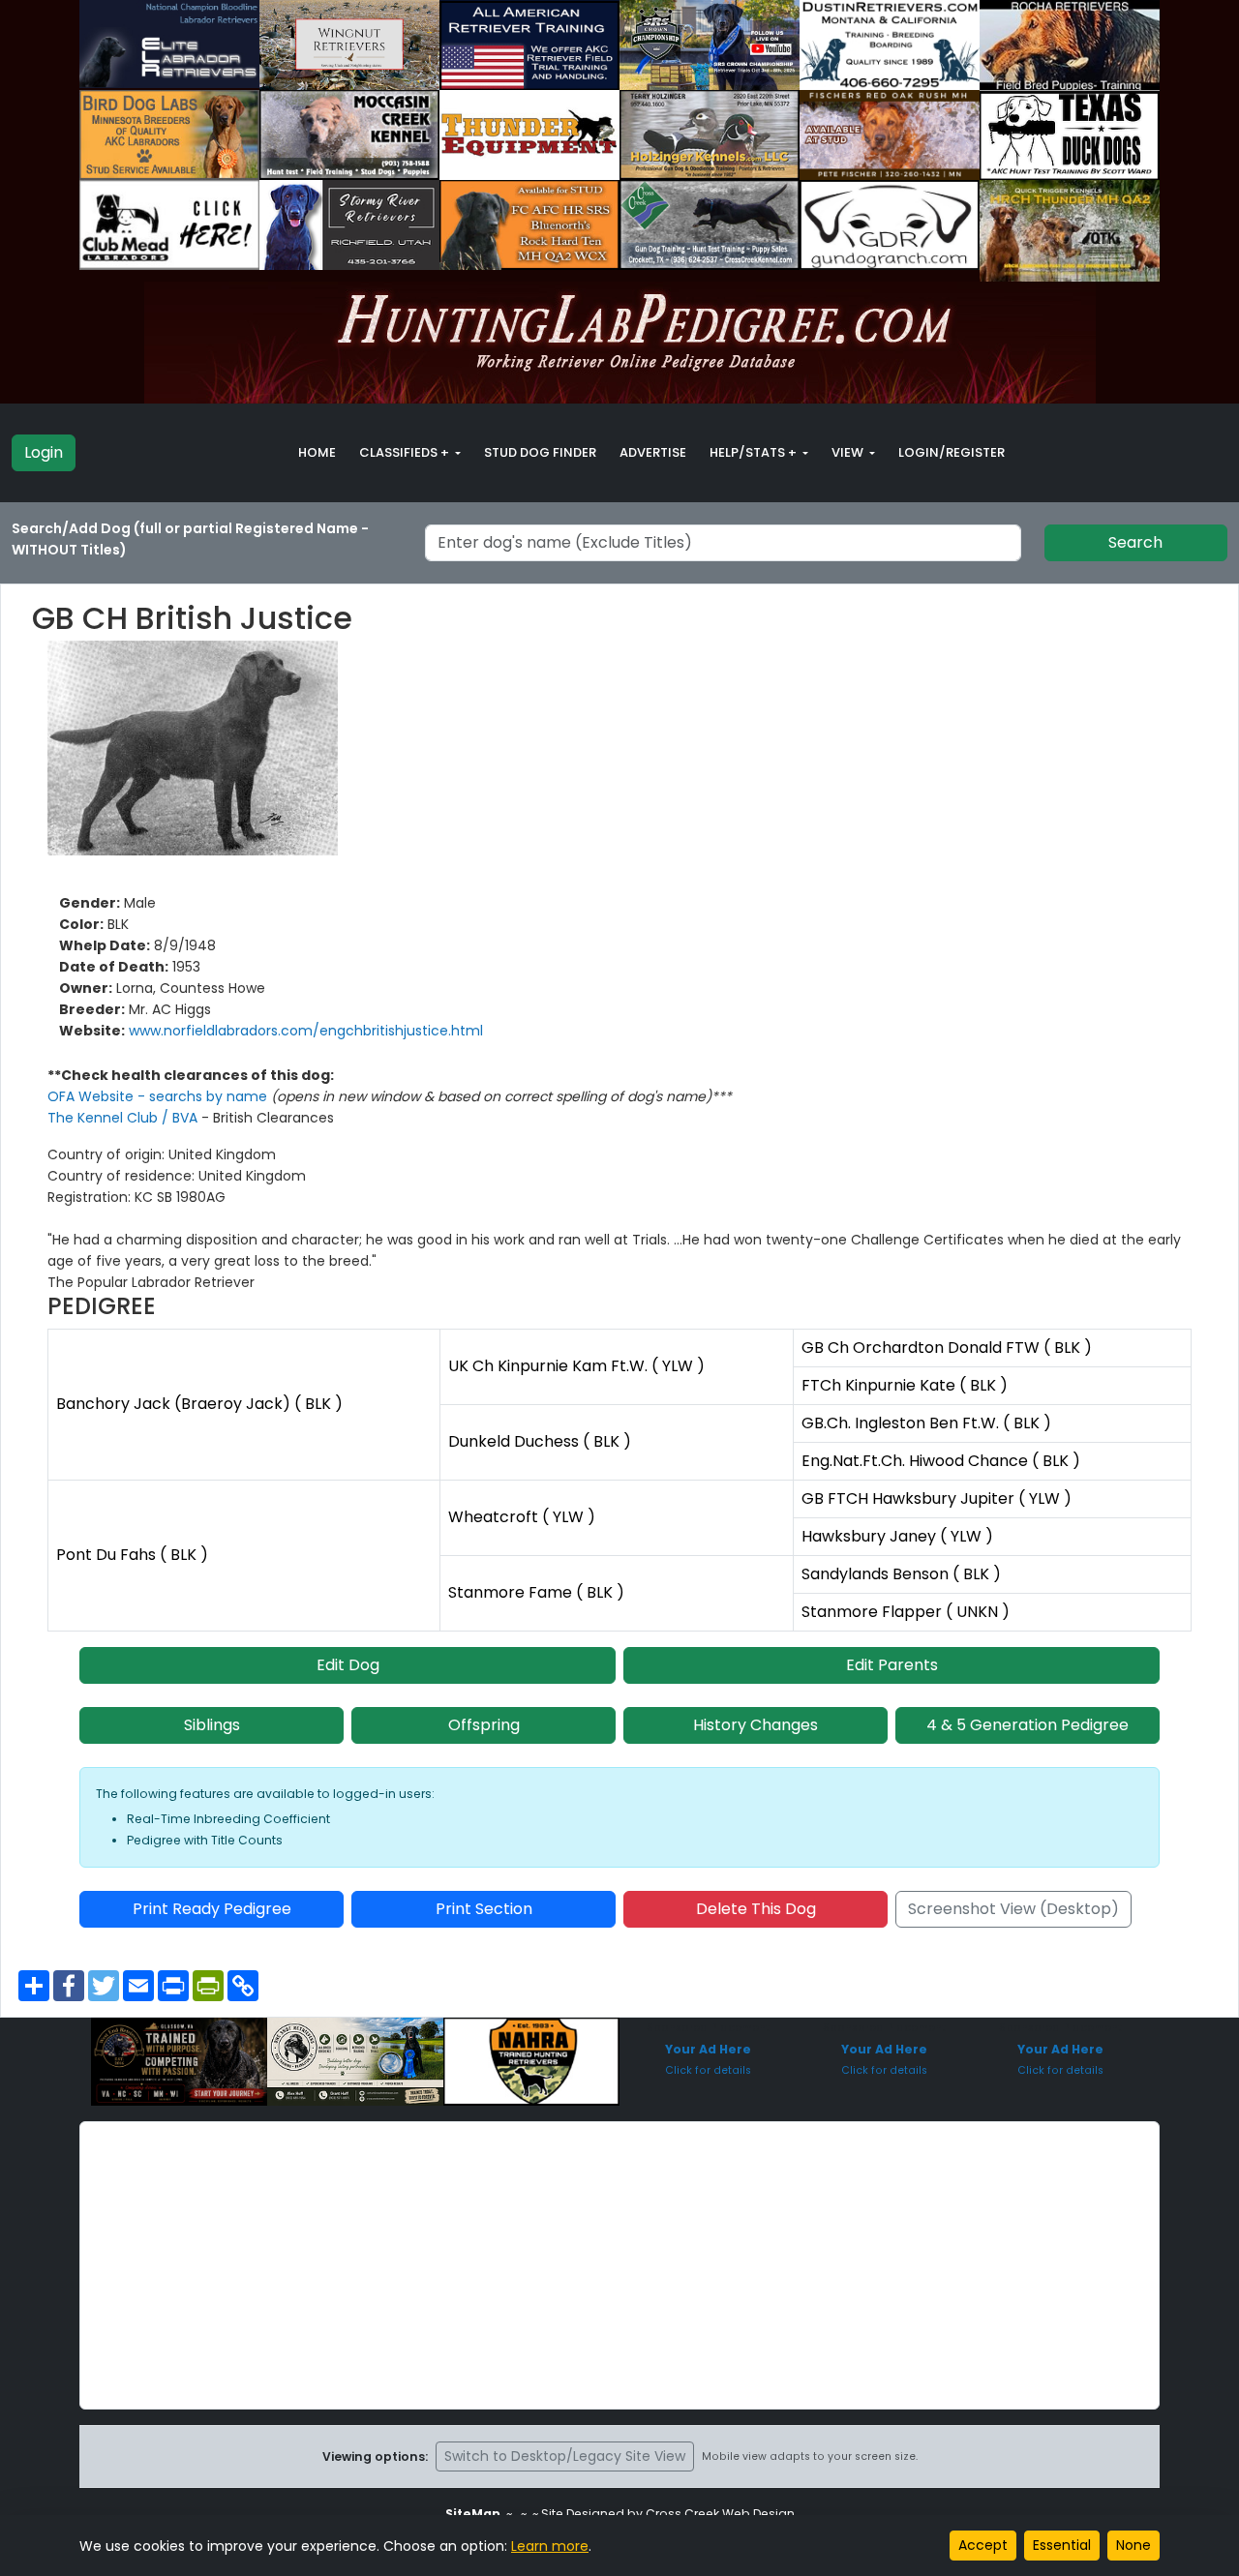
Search (1135, 542)
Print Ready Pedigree (212, 1909)
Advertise (653, 452)
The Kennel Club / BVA (124, 1118)
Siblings (212, 1725)
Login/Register (952, 452)
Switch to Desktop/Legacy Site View (565, 2456)
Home (317, 452)
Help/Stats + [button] (755, 452)
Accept (983, 2545)
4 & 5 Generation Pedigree (1027, 1725)
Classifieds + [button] (406, 452)
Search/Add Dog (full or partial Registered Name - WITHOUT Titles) (190, 539)
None (1133, 2545)
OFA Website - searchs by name (159, 1096)
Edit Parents (892, 1665)
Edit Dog (348, 1665)
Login (44, 452)
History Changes (755, 1725)
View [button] (849, 452)
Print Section (484, 1909)
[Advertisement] (619, 2265)
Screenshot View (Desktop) (1013, 1909)
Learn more (550, 2546)
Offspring (484, 1725)
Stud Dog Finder (540, 452)
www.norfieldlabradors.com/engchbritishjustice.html (306, 1031)
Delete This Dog (756, 1909)
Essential (1062, 2545)
